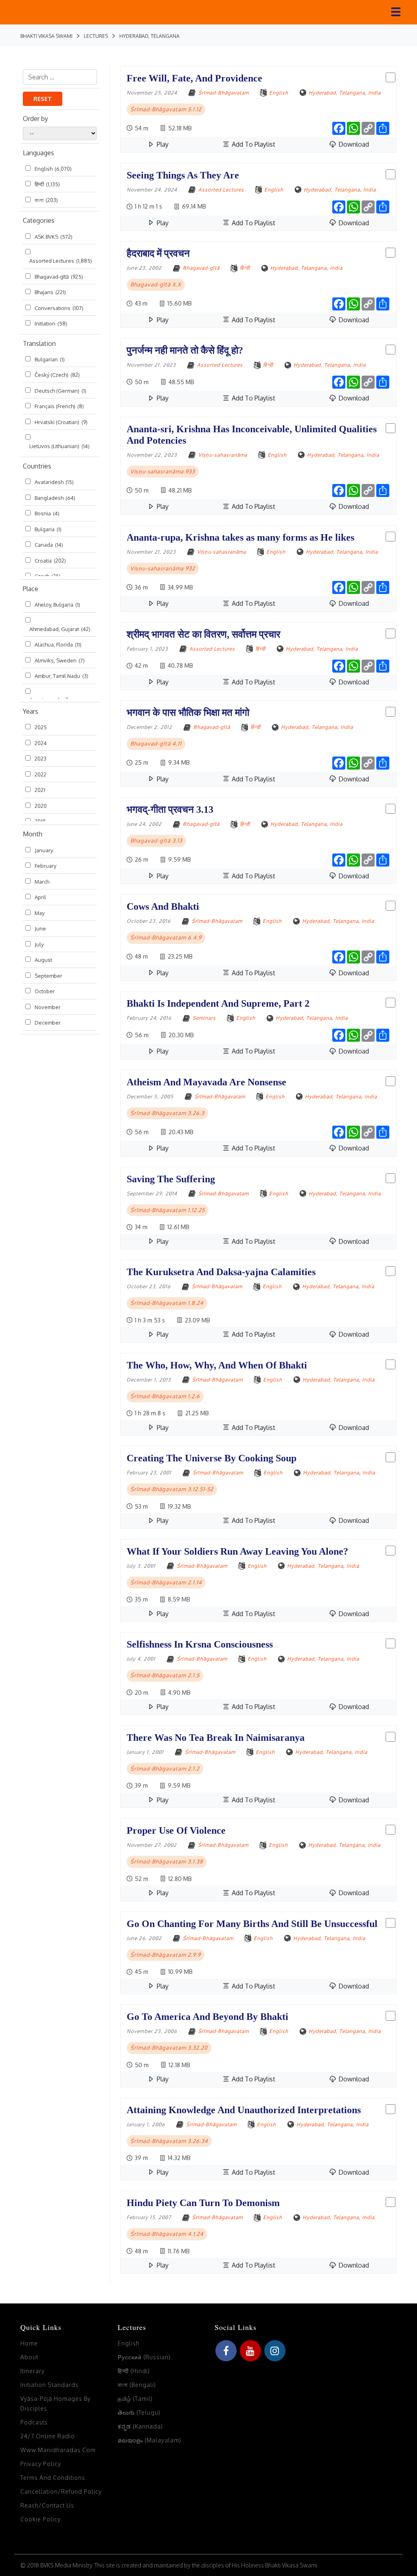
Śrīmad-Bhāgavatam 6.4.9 (166, 937)
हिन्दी (47, 184)
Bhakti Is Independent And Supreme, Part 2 (218, 1003)
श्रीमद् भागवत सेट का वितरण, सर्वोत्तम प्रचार (203, 634)
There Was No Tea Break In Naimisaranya (216, 1738)
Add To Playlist (253, 144)
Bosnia (47, 513)
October (45, 991)
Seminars (204, 1018)
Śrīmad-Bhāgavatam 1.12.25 (168, 1210)
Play (162, 144)
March (42, 882)
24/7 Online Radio (48, 2436)
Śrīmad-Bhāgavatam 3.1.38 (167, 1861)
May (40, 913)
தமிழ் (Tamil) (135, 2399)
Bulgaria (48, 529)
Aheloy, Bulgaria (57, 605)
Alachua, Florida (58, 645)
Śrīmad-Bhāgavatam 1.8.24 (167, 1303)
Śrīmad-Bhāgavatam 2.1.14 (166, 1582)
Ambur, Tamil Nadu (61, 676)
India (374, 93)
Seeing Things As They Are (183, 175)
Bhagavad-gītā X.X (156, 284)
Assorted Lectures (61, 261)
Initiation (51, 323)
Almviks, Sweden (60, 660)
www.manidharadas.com (58, 2450)
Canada (49, 545)
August (43, 960)
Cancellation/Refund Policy (61, 2491)
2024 (41, 743)
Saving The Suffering (171, 1179)
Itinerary (33, 2371)
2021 (40, 790)
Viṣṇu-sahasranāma (223, 455)
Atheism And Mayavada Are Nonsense (206, 1082)
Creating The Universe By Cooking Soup (212, 1458)
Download (353, 144)
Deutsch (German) (60, 391)
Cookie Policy (41, 2519)
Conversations (59, 308)
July (39, 944)
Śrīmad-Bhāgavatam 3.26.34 (169, 2141)
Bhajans (50, 292)
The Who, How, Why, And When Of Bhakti (217, 1365)
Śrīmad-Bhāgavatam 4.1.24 (167, 2234)
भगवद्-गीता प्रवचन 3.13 (170, 810)
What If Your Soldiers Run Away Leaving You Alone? (237, 1551)
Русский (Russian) (144, 2357)
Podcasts (34, 2422)
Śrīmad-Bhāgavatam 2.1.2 (165, 1769)
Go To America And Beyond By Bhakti (207, 2017)
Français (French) (59, 406)
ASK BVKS (54, 237)
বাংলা (46, 200)
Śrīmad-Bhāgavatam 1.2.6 (165, 1396)
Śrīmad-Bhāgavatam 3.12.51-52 (172, 1489)
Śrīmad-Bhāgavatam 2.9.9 (166, 1955)
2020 (41, 806)
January (44, 850)
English (53, 169)
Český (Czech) (57, 375)
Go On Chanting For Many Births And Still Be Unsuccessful (252, 1924)
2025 (41, 727)
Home (29, 2343)
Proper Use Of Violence (176, 1830)
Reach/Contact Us (47, 2505)
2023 (41, 759)
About (29, 2357)
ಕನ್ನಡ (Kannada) (140, 2426)
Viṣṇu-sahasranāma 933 (163, 471)
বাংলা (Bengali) (137, 2385)
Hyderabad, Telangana (337, 93)
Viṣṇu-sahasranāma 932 (163, 568)
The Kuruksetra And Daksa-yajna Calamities (221, 1272)
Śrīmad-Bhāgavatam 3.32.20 (169, 2048)
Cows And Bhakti (163, 906)
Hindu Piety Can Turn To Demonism (203, 2203)
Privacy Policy (41, 2464)
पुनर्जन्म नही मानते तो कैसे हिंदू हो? (185, 350)
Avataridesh (54, 482)
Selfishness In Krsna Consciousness (200, 1644)
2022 (41, 774)
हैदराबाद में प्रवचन (158, 253)
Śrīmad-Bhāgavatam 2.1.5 (165, 1675)
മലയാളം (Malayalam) (149, 2440)
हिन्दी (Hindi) (134, 2371)
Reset (43, 99)
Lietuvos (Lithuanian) (59, 446)
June (40, 928)
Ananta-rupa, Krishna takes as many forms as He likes (240, 537)
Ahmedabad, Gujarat (60, 629)
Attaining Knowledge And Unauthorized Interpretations (244, 2110)
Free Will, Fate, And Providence (194, 78)
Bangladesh (55, 498)
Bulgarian (50, 359)
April (40, 897)
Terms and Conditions (53, 2478)
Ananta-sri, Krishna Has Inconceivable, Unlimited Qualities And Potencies (252, 435)
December (48, 1023)
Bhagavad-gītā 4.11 (156, 744)
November (48, 1007)
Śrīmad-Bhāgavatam (224, 93)
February (45, 866)
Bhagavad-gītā (59, 277)
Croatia (50, 561)
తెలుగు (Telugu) (139, 2412)
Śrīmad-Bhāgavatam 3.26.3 (167, 1113)
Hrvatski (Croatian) (61, 422)
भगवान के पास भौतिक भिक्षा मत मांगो (188, 713)
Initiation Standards (49, 2385)
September (48, 976)
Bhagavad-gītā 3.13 (156, 840)
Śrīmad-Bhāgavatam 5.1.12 (166, 109)
